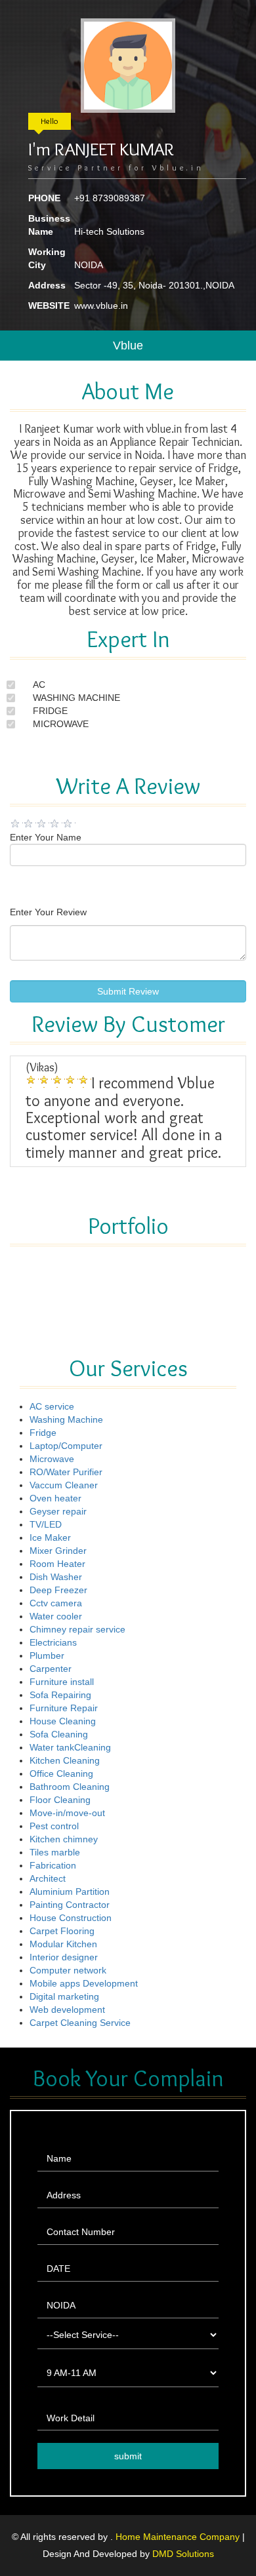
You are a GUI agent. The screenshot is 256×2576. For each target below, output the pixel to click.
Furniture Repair (64, 1708)
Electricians (53, 1642)
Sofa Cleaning (59, 1734)
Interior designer (64, 1957)
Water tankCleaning (70, 1747)
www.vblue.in (101, 306)
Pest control (54, 1826)
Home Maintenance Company (179, 2537)
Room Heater (57, 1564)
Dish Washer (56, 1577)
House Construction (71, 1918)
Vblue (128, 346)
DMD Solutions (183, 2554)
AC (39, 684)
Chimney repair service (77, 1629)
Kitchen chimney (64, 1839)
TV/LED (46, 1524)
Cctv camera (56, 1603)
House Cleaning (63, 1721)
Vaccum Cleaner (64, 1485)
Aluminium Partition (70, 1892)
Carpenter (51, 1669)
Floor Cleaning (60, 1800)
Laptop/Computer (66, 1446)
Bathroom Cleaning (70, 1787)
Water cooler (56, 1616)
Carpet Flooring (62, 1931)
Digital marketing (64, 1996)
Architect (48, 1878)
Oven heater (55, 1498)
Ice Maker (50, 1537)
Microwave (52, 1459)
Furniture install (62, 1682)
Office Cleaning (61, 1773)
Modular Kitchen (63, 1944)
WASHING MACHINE (76, 698)
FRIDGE (50, 711)
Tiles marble (55, 1852)
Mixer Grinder (58, 1551)
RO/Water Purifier (66, 1472)
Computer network (68, 1970)
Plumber (47, 1655)
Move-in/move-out (67, 1813)
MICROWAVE (61, 724)
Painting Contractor (70, 1905)
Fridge (43, 1433)
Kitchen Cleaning (65, 1760)
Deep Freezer (58, 1590)
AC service (52, 1406)
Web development (67, 2010)
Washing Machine (66, 1419)
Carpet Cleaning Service (80, 2023)
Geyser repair (58, 1511)
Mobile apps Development (84, 1983)
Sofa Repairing (60, 1695)
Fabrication (53, 1865)
